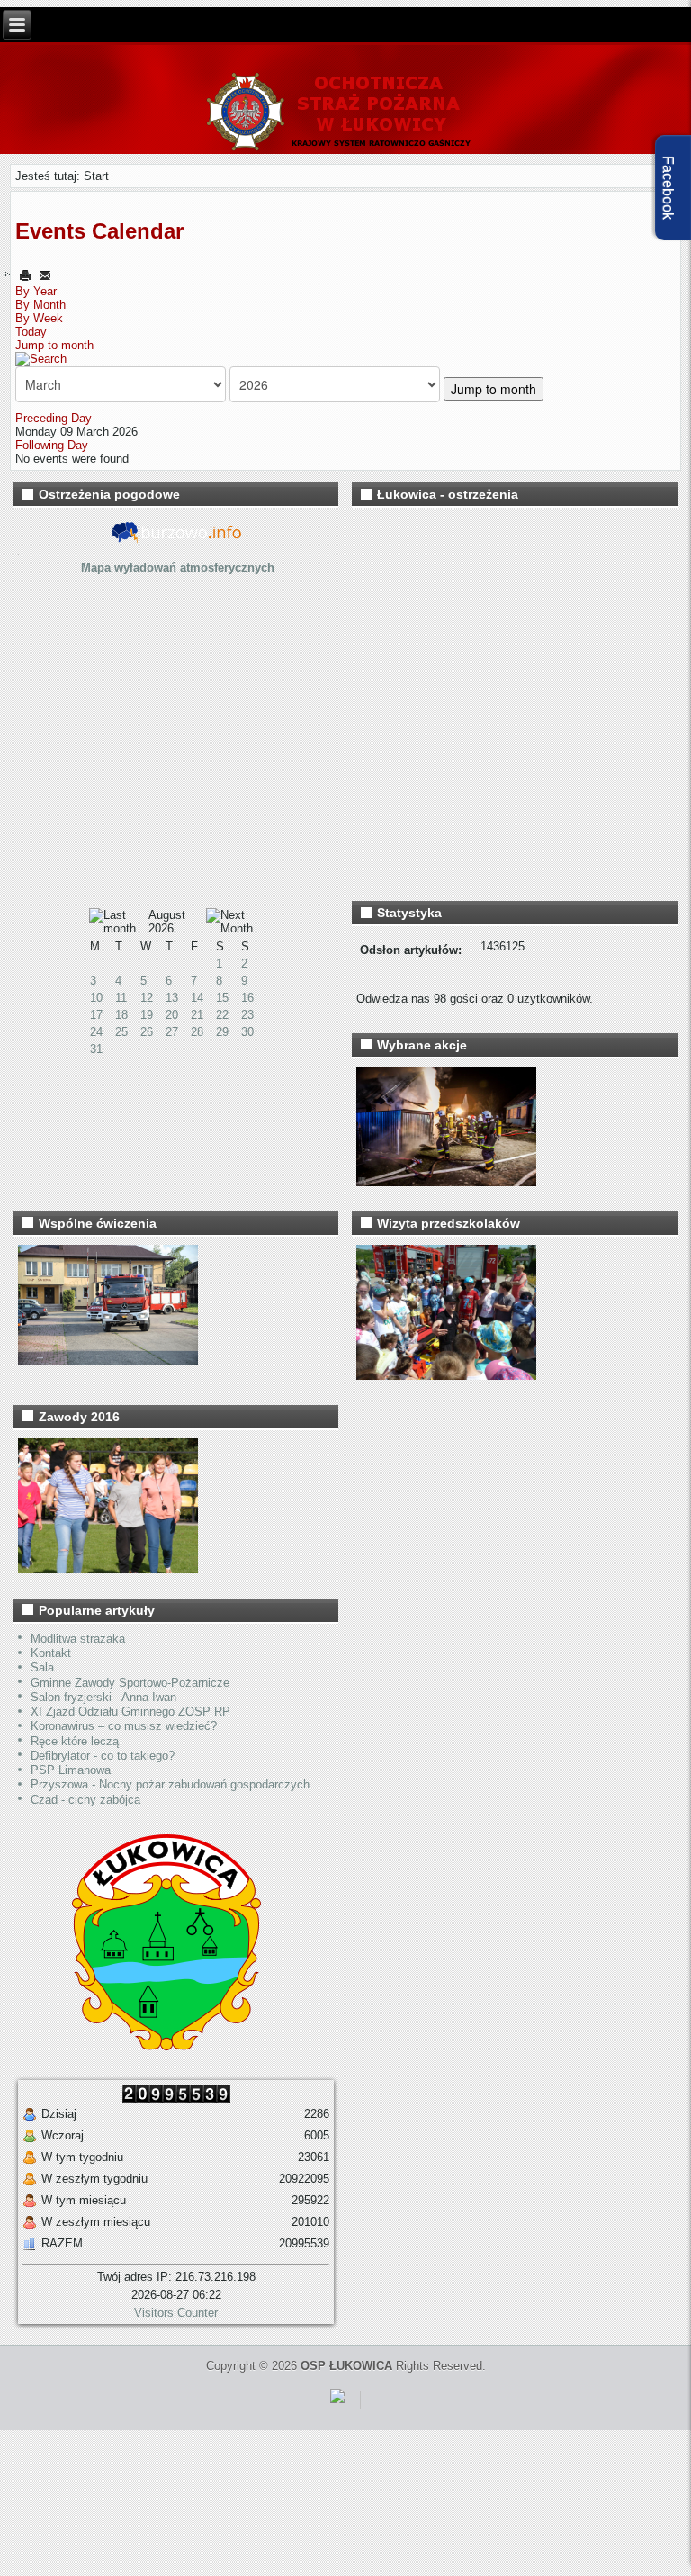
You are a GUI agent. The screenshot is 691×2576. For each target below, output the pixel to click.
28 (197, 1032)
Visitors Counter (176, 2313)
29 (222, 1032)
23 (247, 1015)
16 (247, 998)
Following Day (52, 445)
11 (121, 998)
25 (121, 1032)
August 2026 (167, 922)
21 (197, 1015)
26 (147, 1032)
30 (247, 1032)
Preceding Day (54, 418)
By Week (39, 318)
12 (147, 998)
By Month (40, 305)
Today (31, 332)
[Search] (41, 359)
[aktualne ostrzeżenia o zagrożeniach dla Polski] (176, 540)
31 (96, 1049)
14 (197, 998)
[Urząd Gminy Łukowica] (157, 2046)
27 (172, 1032)
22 (222, 1015)
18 (121, 1015)
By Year (36, 291)
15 (222, 998)
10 (96, 998)
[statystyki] (337, 2406)
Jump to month (54, 345)
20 (172, 1015)
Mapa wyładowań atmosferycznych (178, 567)
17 (96, 1015)
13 (172, 998)
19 (147, 1015)
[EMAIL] (45, 275)
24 (96, 1032)
